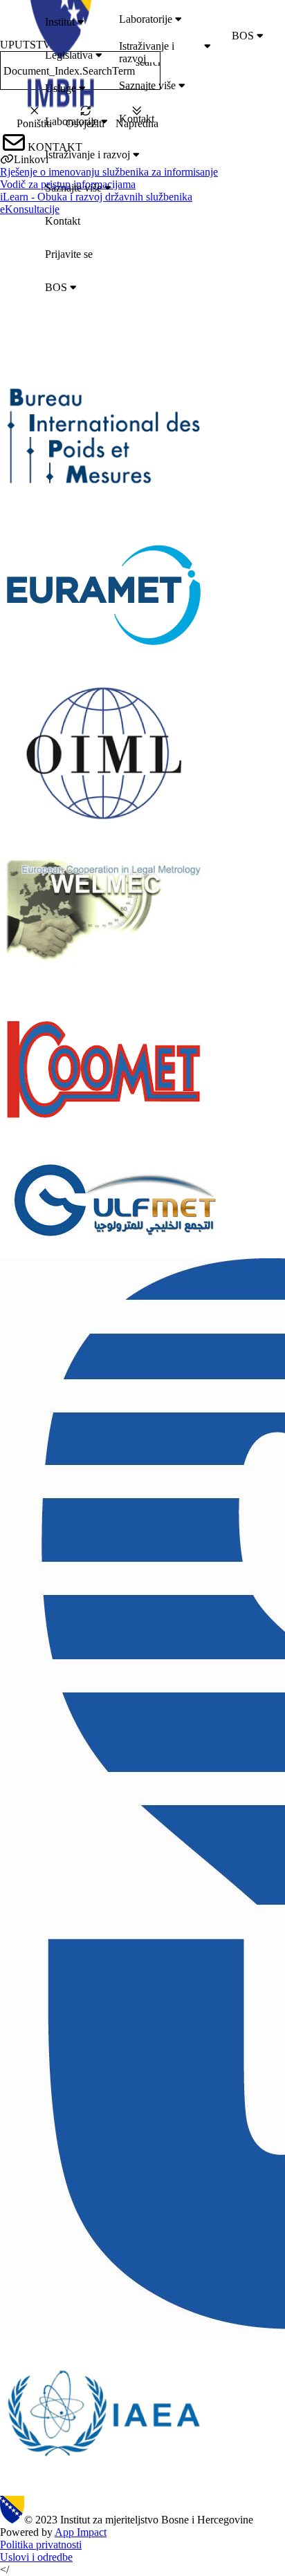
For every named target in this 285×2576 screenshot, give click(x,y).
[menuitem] (161, 22)
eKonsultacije (30, 209)
